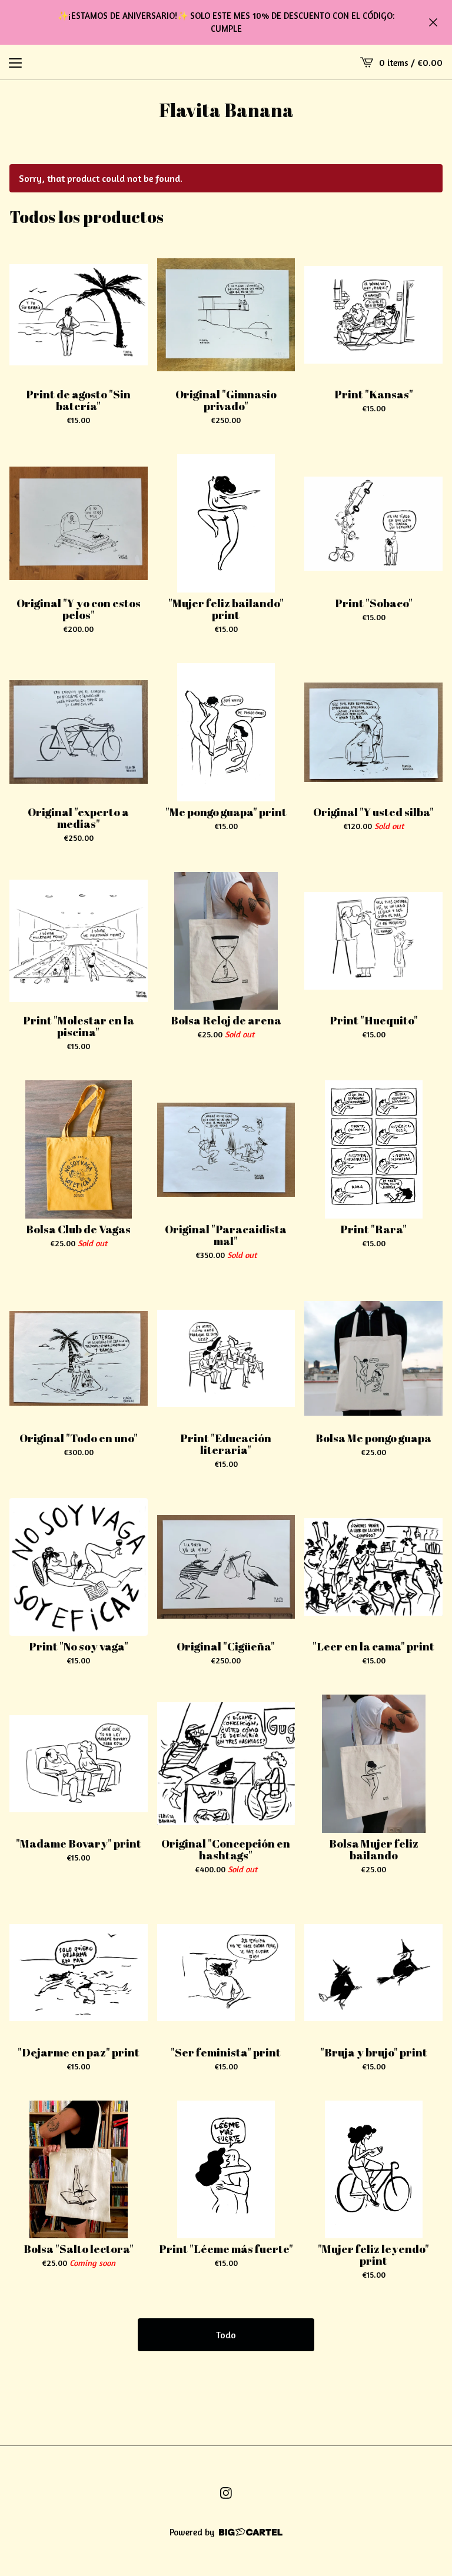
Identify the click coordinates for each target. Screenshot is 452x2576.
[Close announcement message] (433, 22)
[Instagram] (226, 2493)
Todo (226, 2335)
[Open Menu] (15, 62)
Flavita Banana (226, 110)
